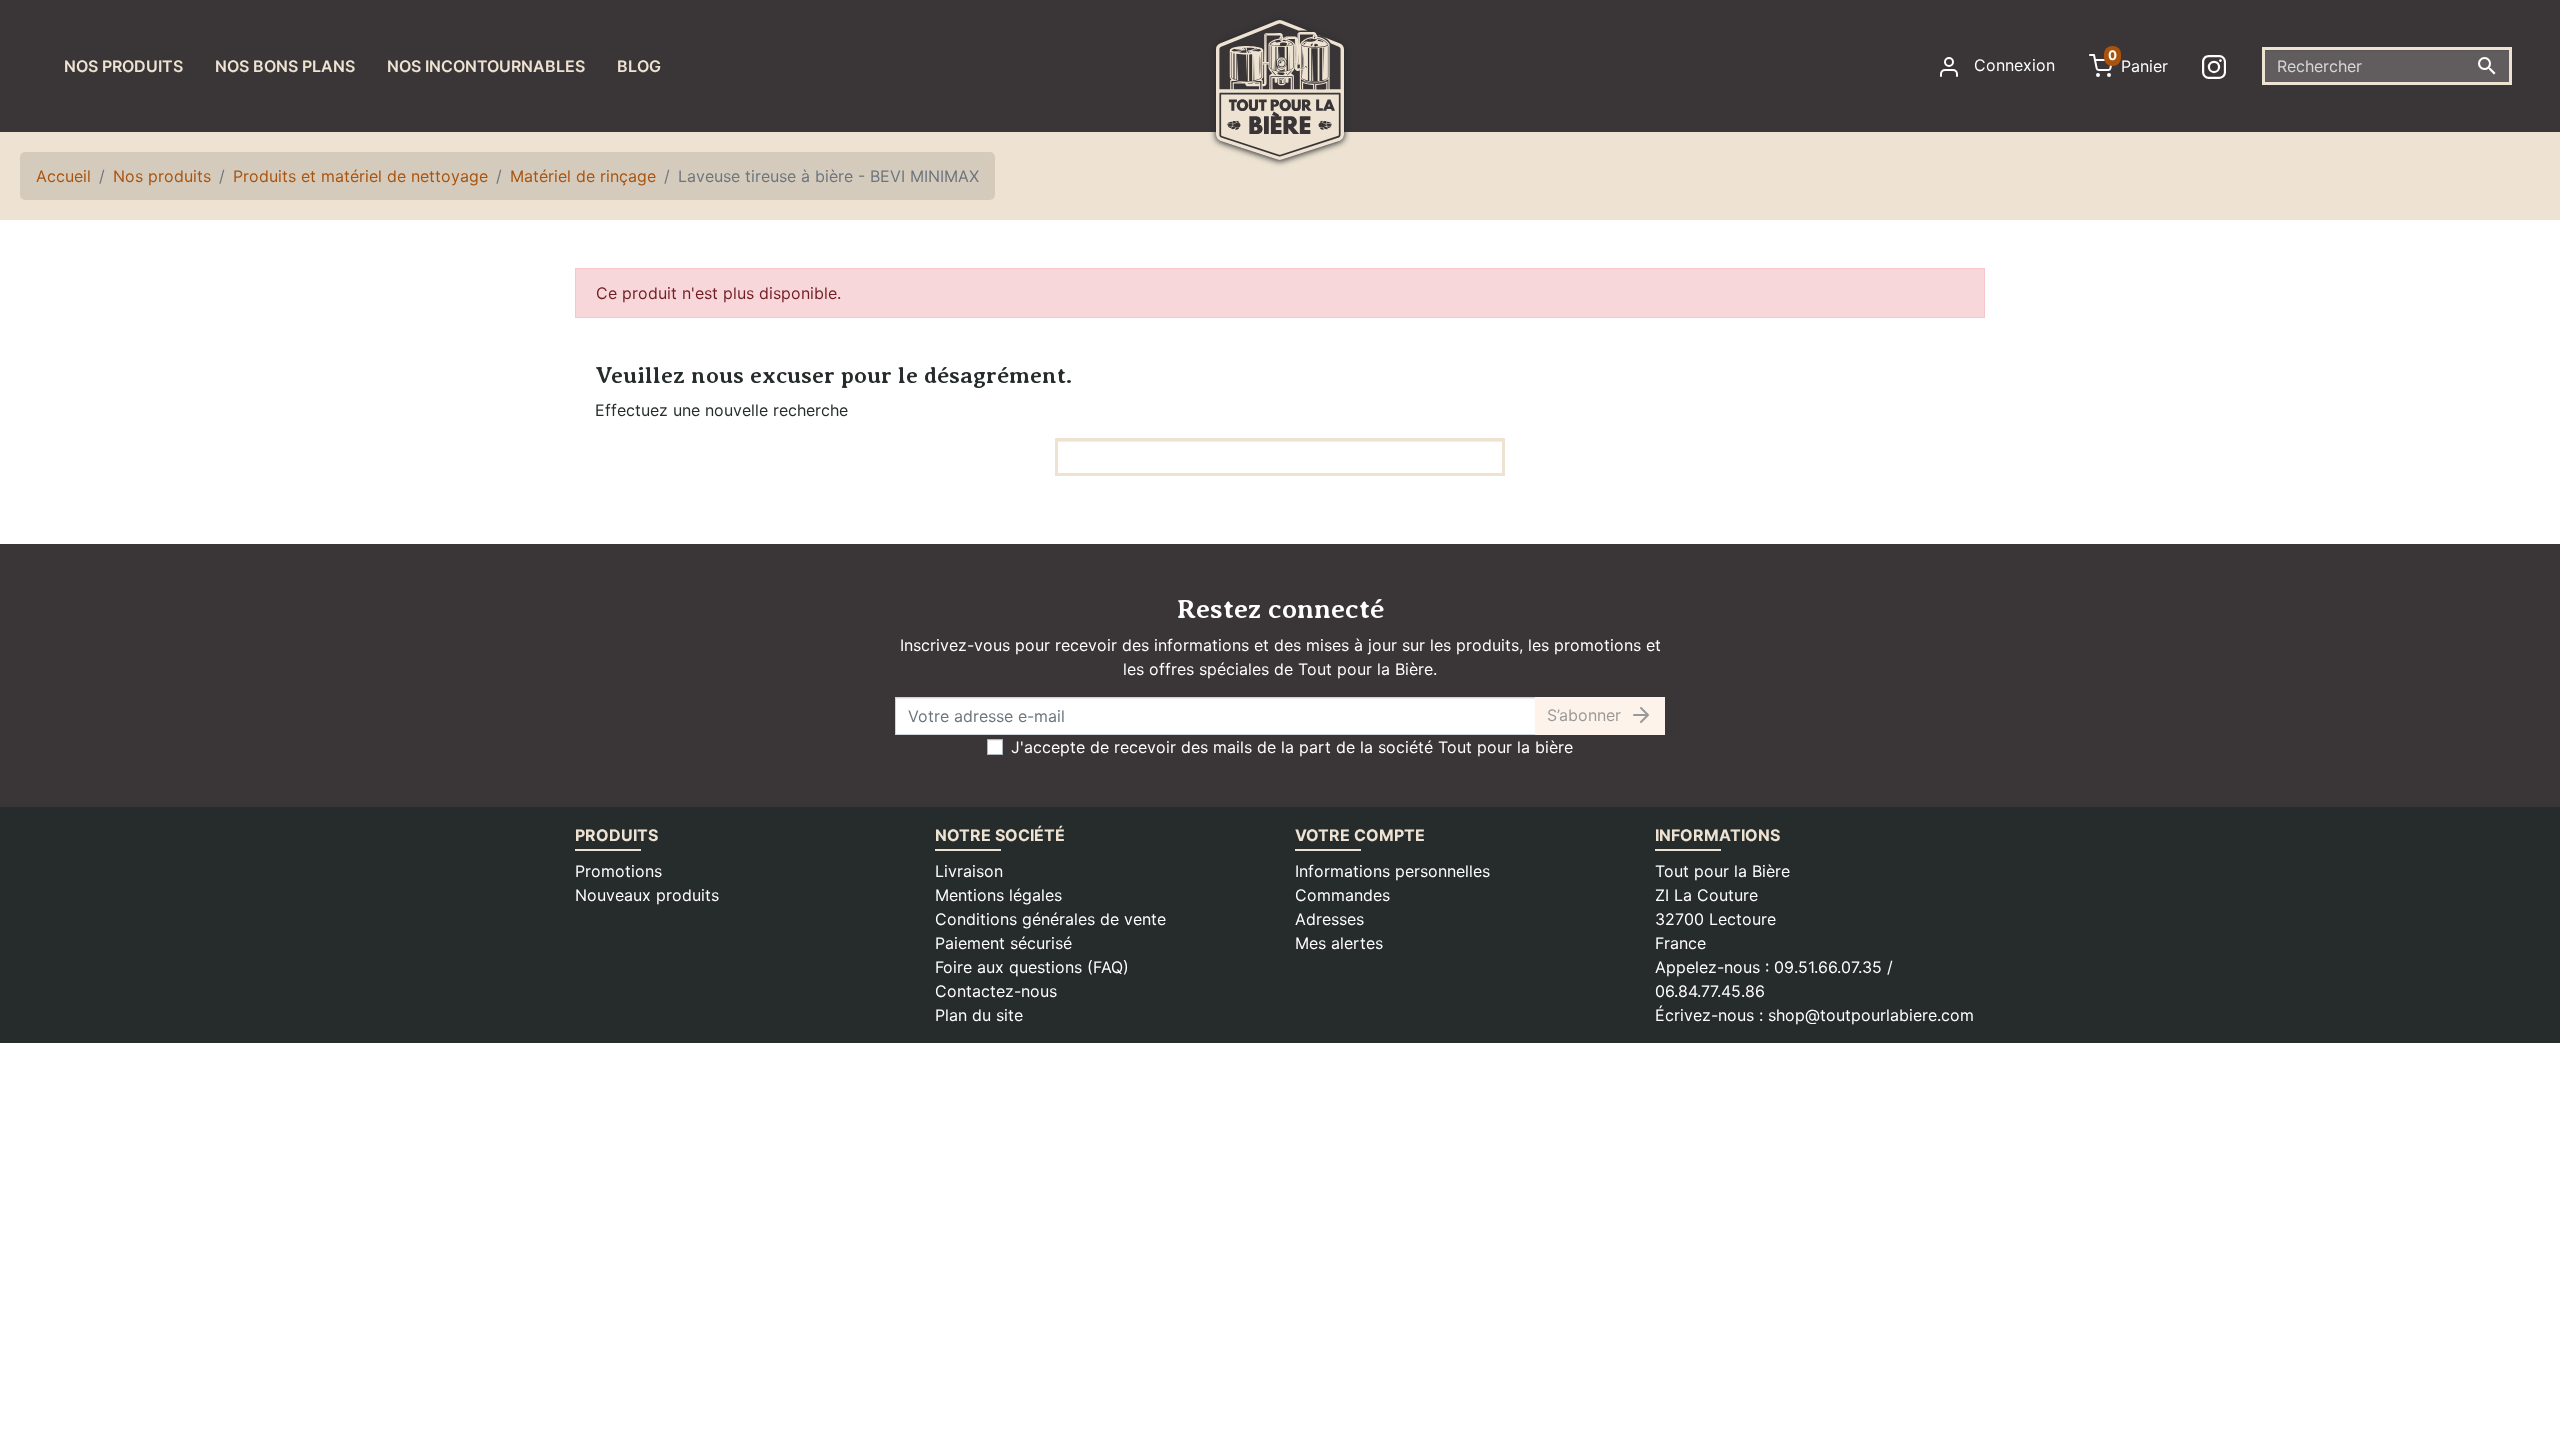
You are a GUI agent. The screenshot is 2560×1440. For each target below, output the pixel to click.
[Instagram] (2218, 66)
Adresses (1329, 919)
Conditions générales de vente (1050, 919)
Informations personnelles (1392, 871)
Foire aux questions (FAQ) (1032, 967)
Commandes (1342, 895)
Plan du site (979, 1015)
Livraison (969, 871)
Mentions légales (998, 895)
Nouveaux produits (647, 895)
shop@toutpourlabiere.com (1871, 1015)
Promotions (618, 871)
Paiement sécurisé (1003, 943)
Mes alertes (1339, 943)
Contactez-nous (996, 991)
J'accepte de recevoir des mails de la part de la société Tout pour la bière (1292, 747)
